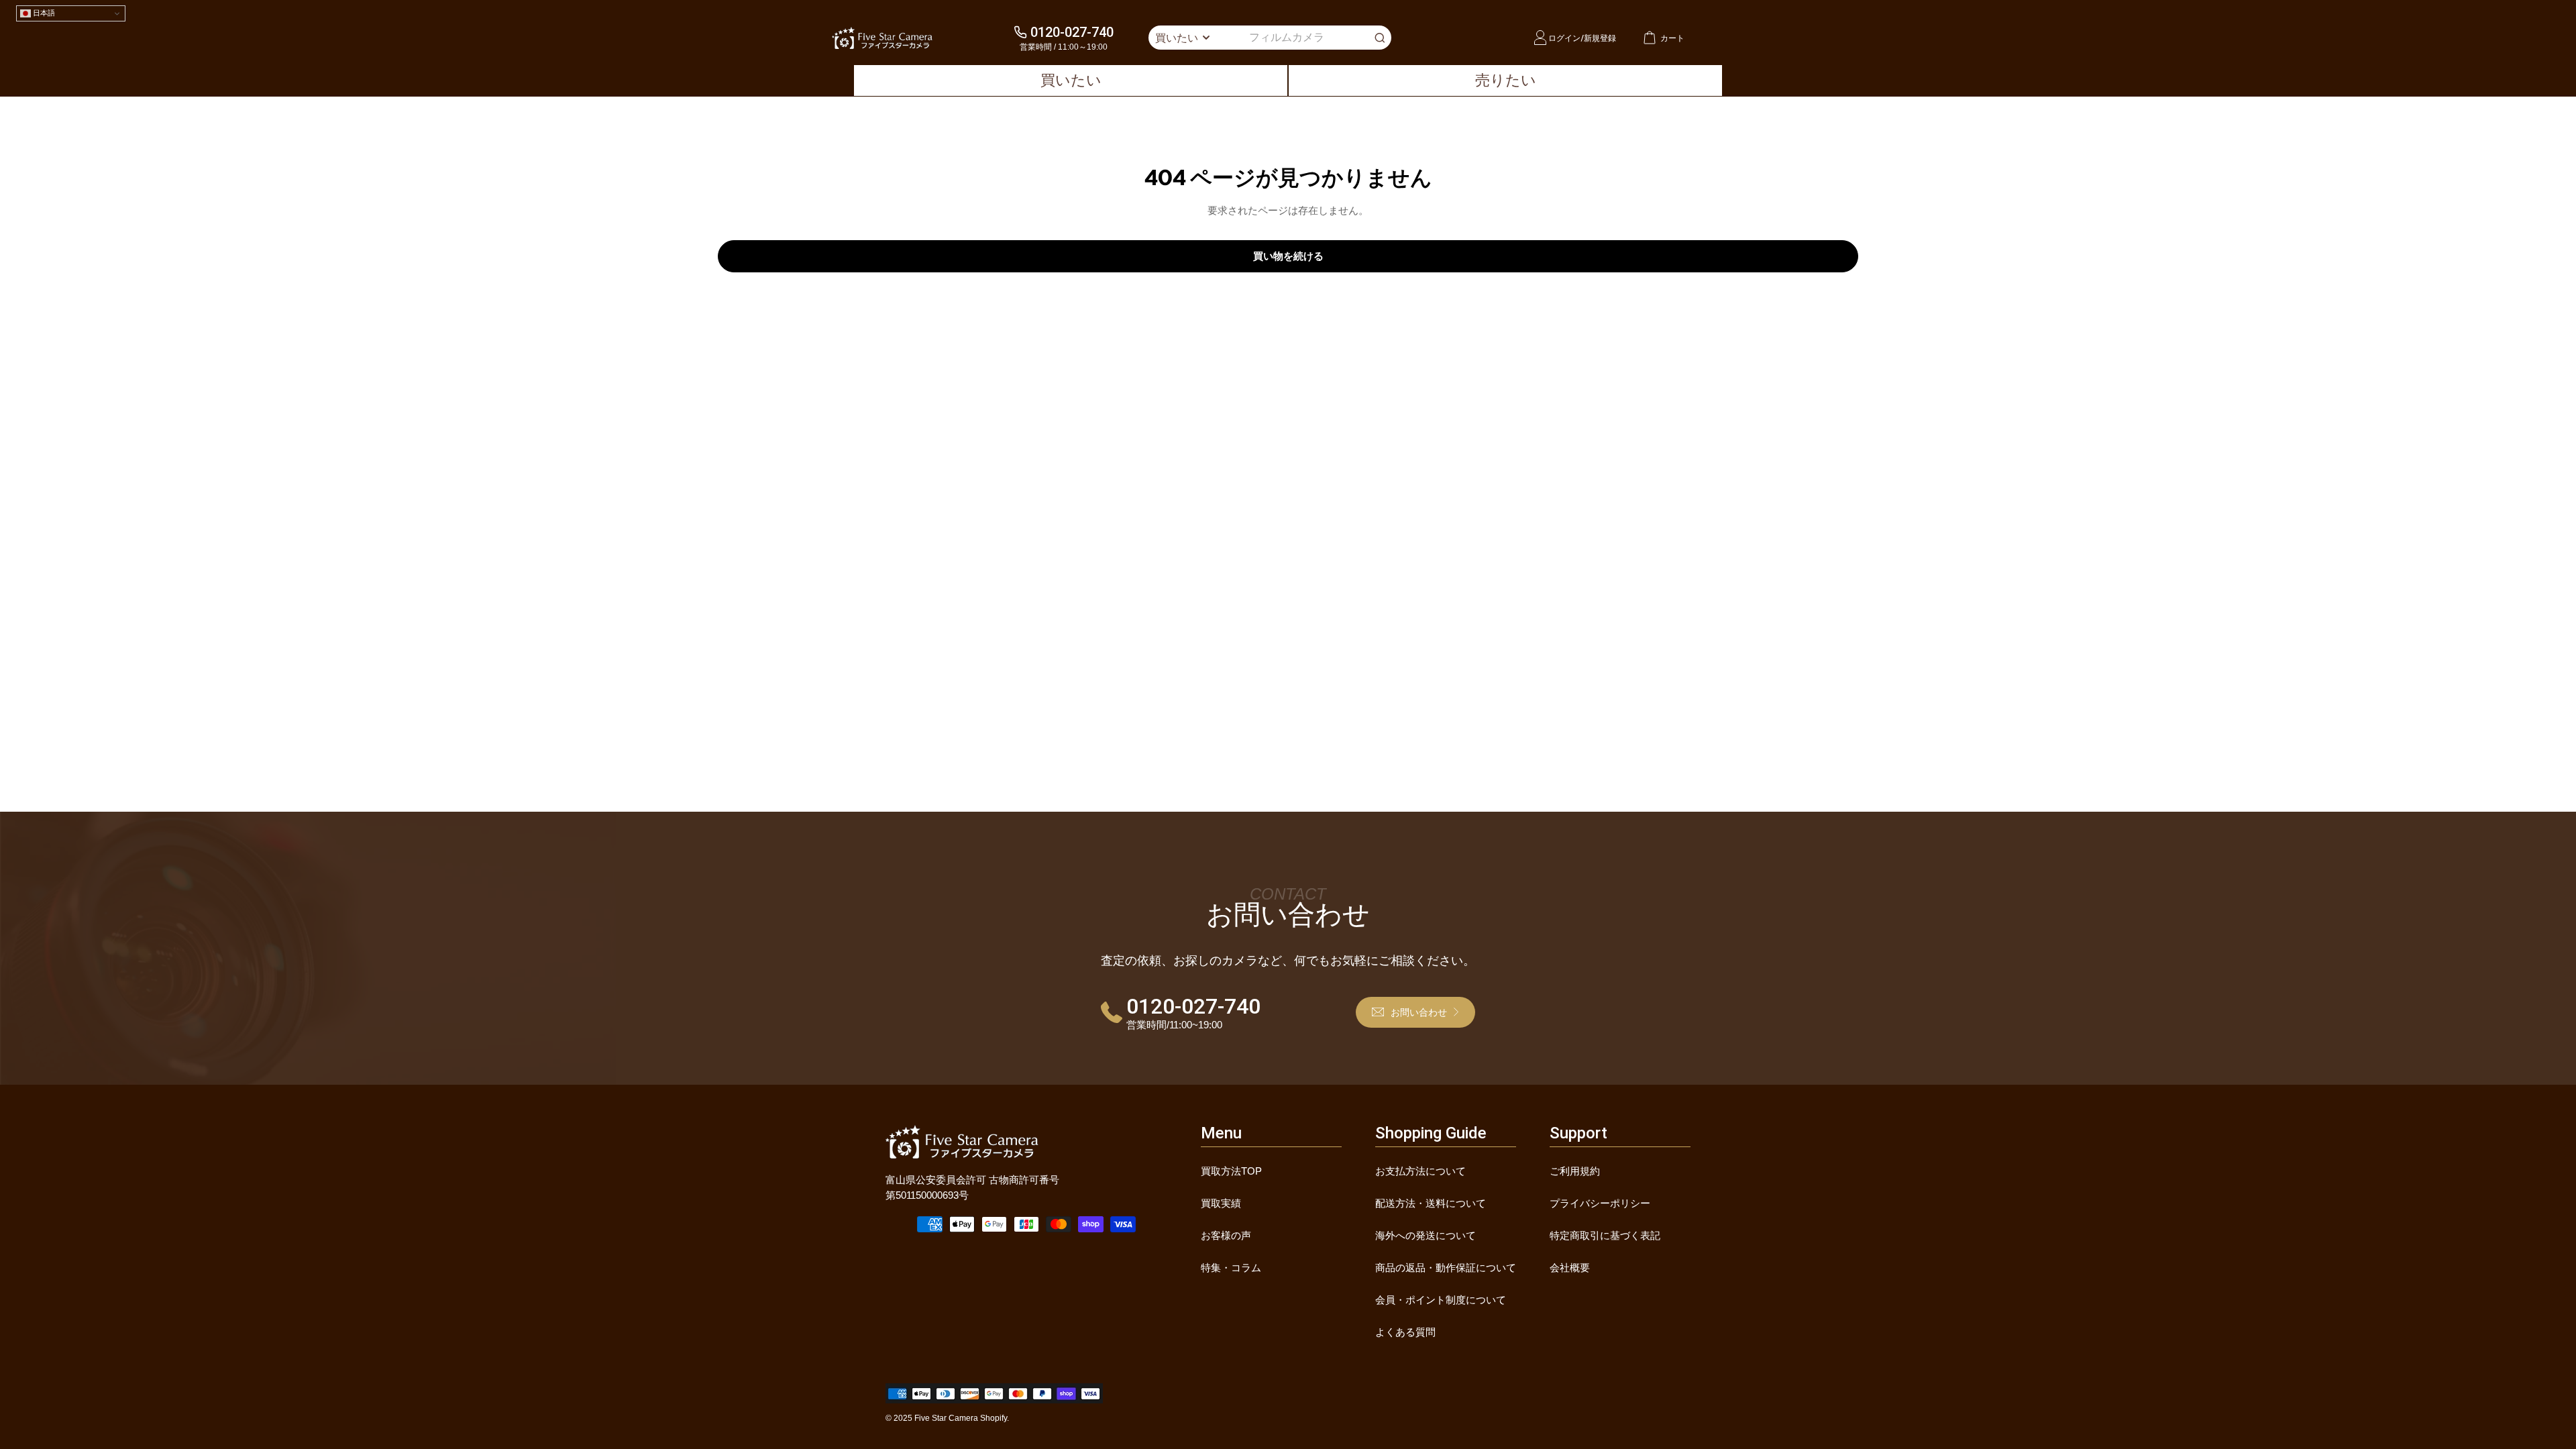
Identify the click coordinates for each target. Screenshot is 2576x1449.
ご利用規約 (1575, 1171)
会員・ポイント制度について (1441, 1300)
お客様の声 (1226, 1235)
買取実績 (1221, 1203)
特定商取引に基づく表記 (1605, 1235)
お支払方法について (1420, 1171)
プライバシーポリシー (1600, 1203)
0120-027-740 (1072, 32)
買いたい (1071, 80)
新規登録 (1600, 38)
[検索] (1380, 38)
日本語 (43, 13)
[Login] (1540, 38)
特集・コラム (1231, 1268)
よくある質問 (1405, 1332)
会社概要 (1570, 1268)
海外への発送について (1426, 1235)
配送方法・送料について (1431, 1203)
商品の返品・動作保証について (1446, 1268)
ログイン (1564, 38)
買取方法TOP (1231, 1171)
